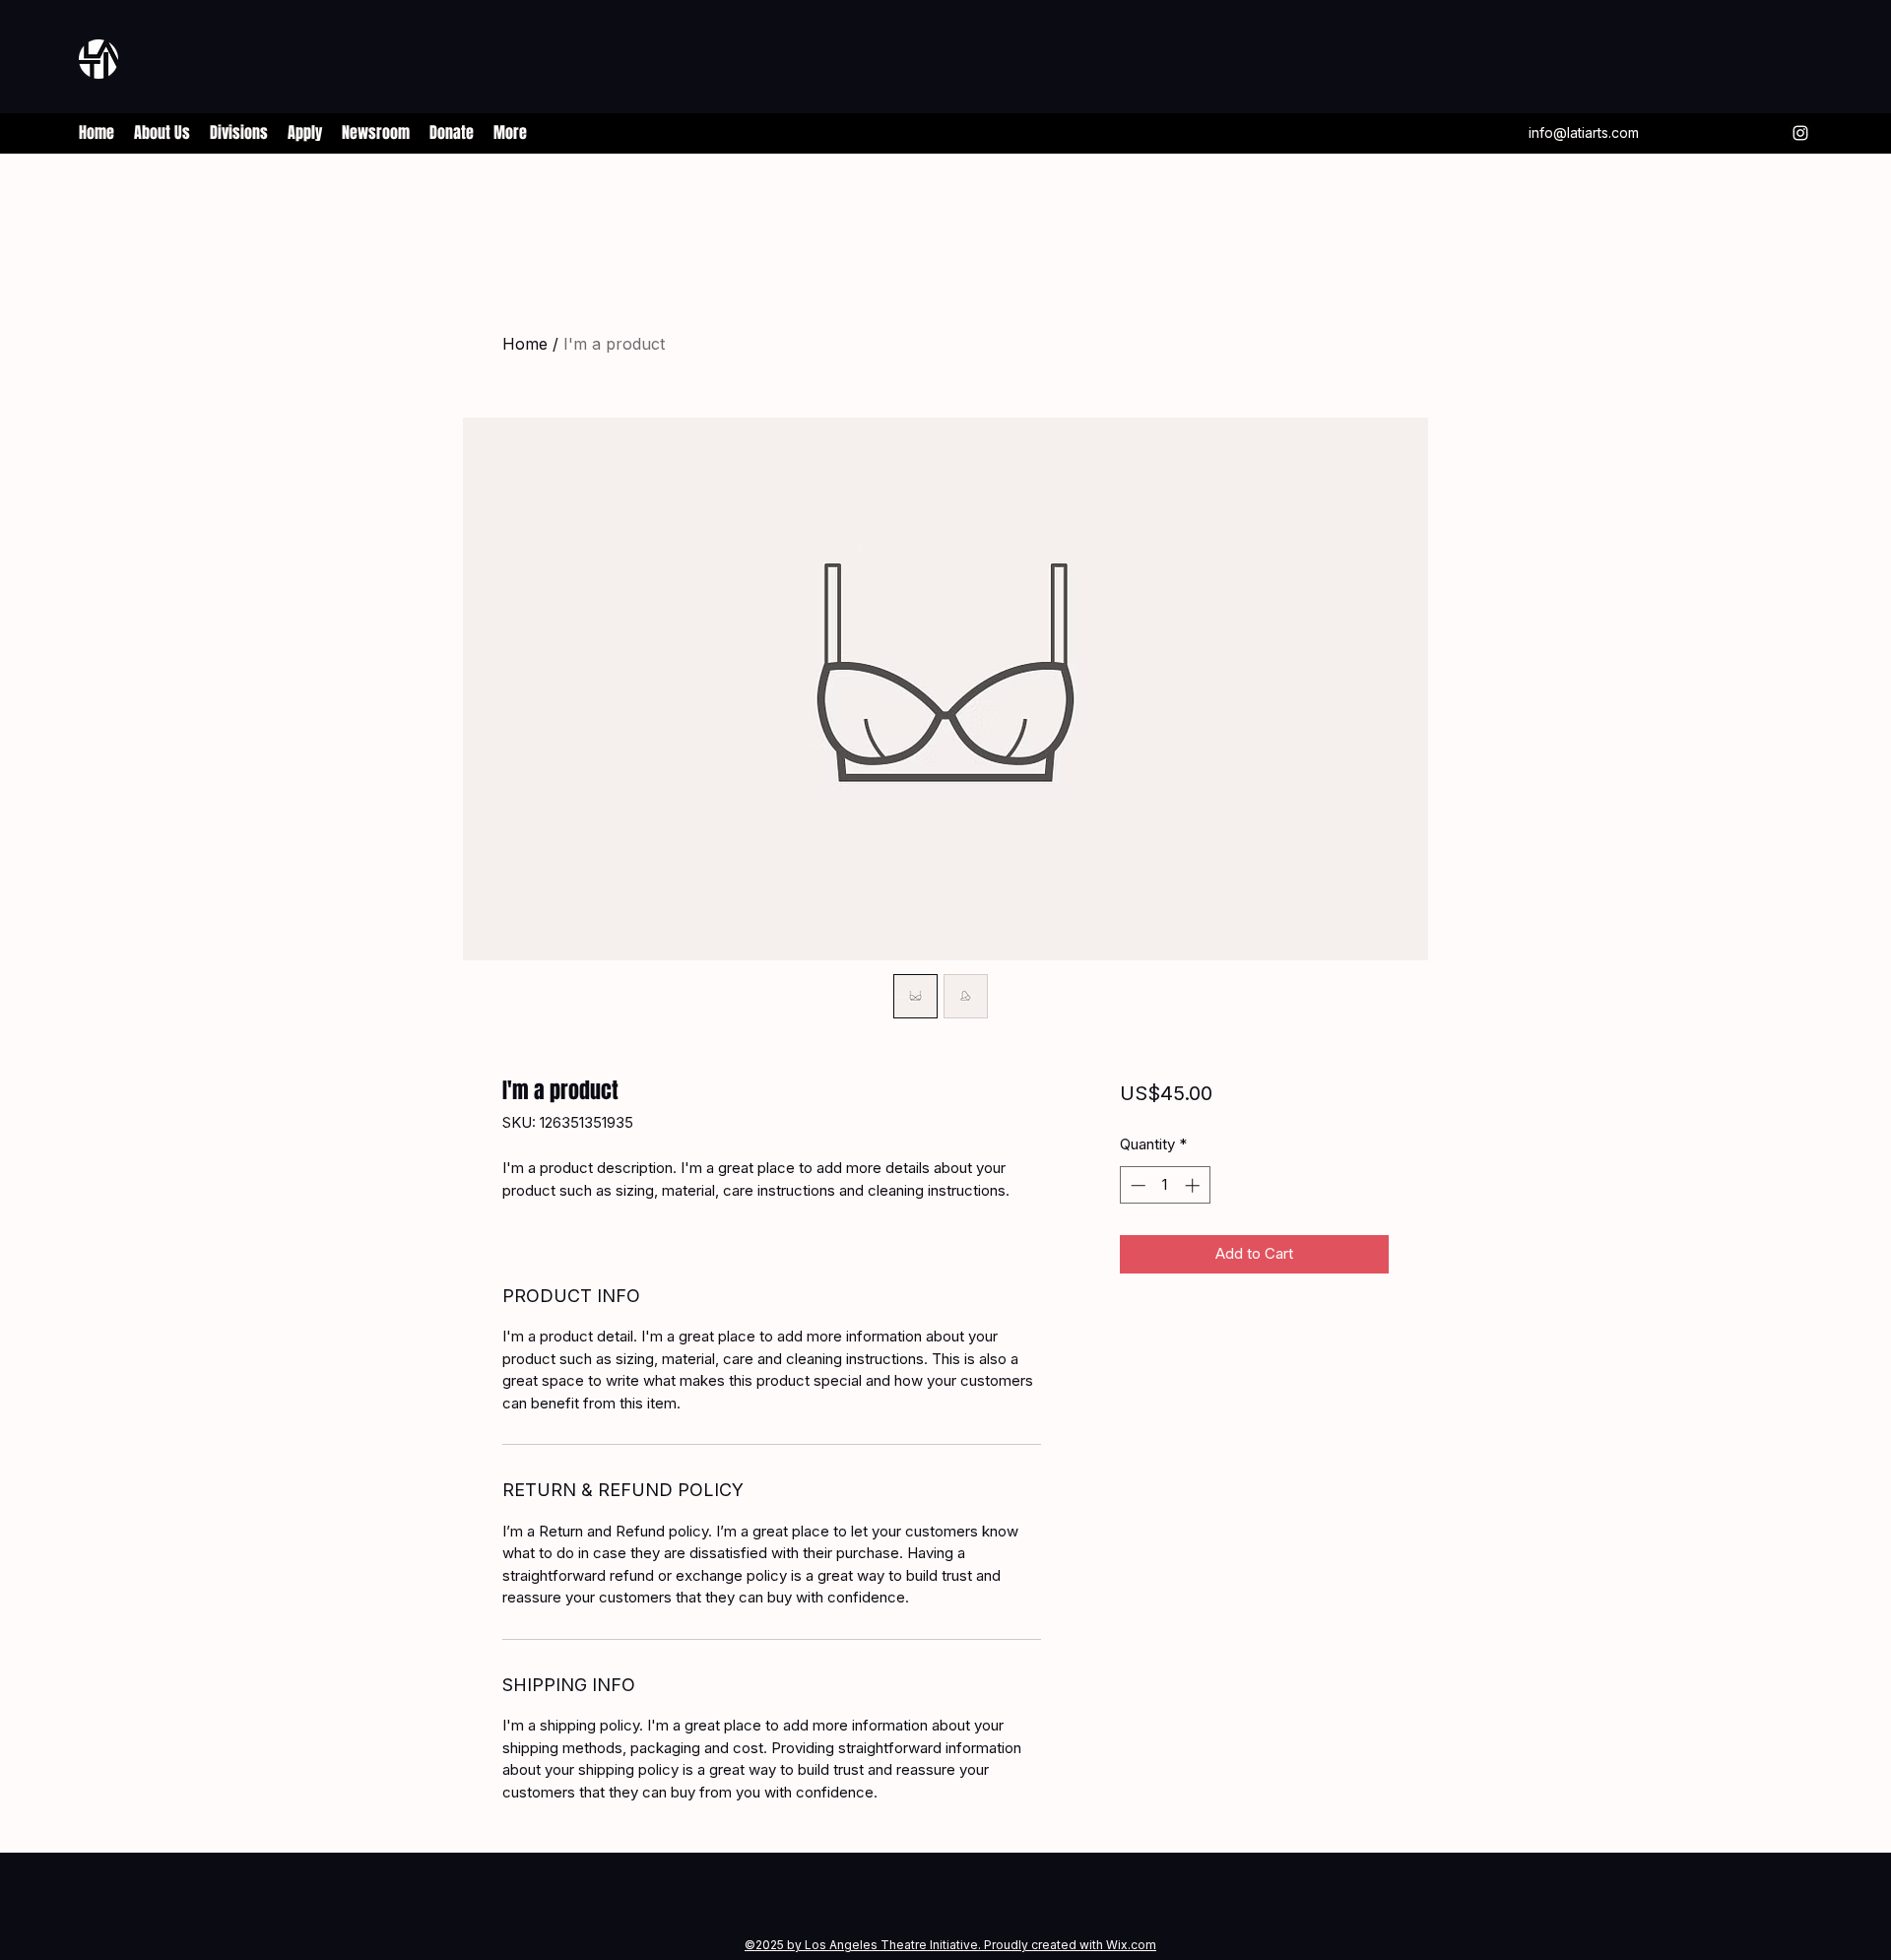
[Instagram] (1800, 133)
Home (525, 344)
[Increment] (1194, 1185)
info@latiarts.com (1584, 132)
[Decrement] (1136, 1185)
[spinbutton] (1165, 1185)
